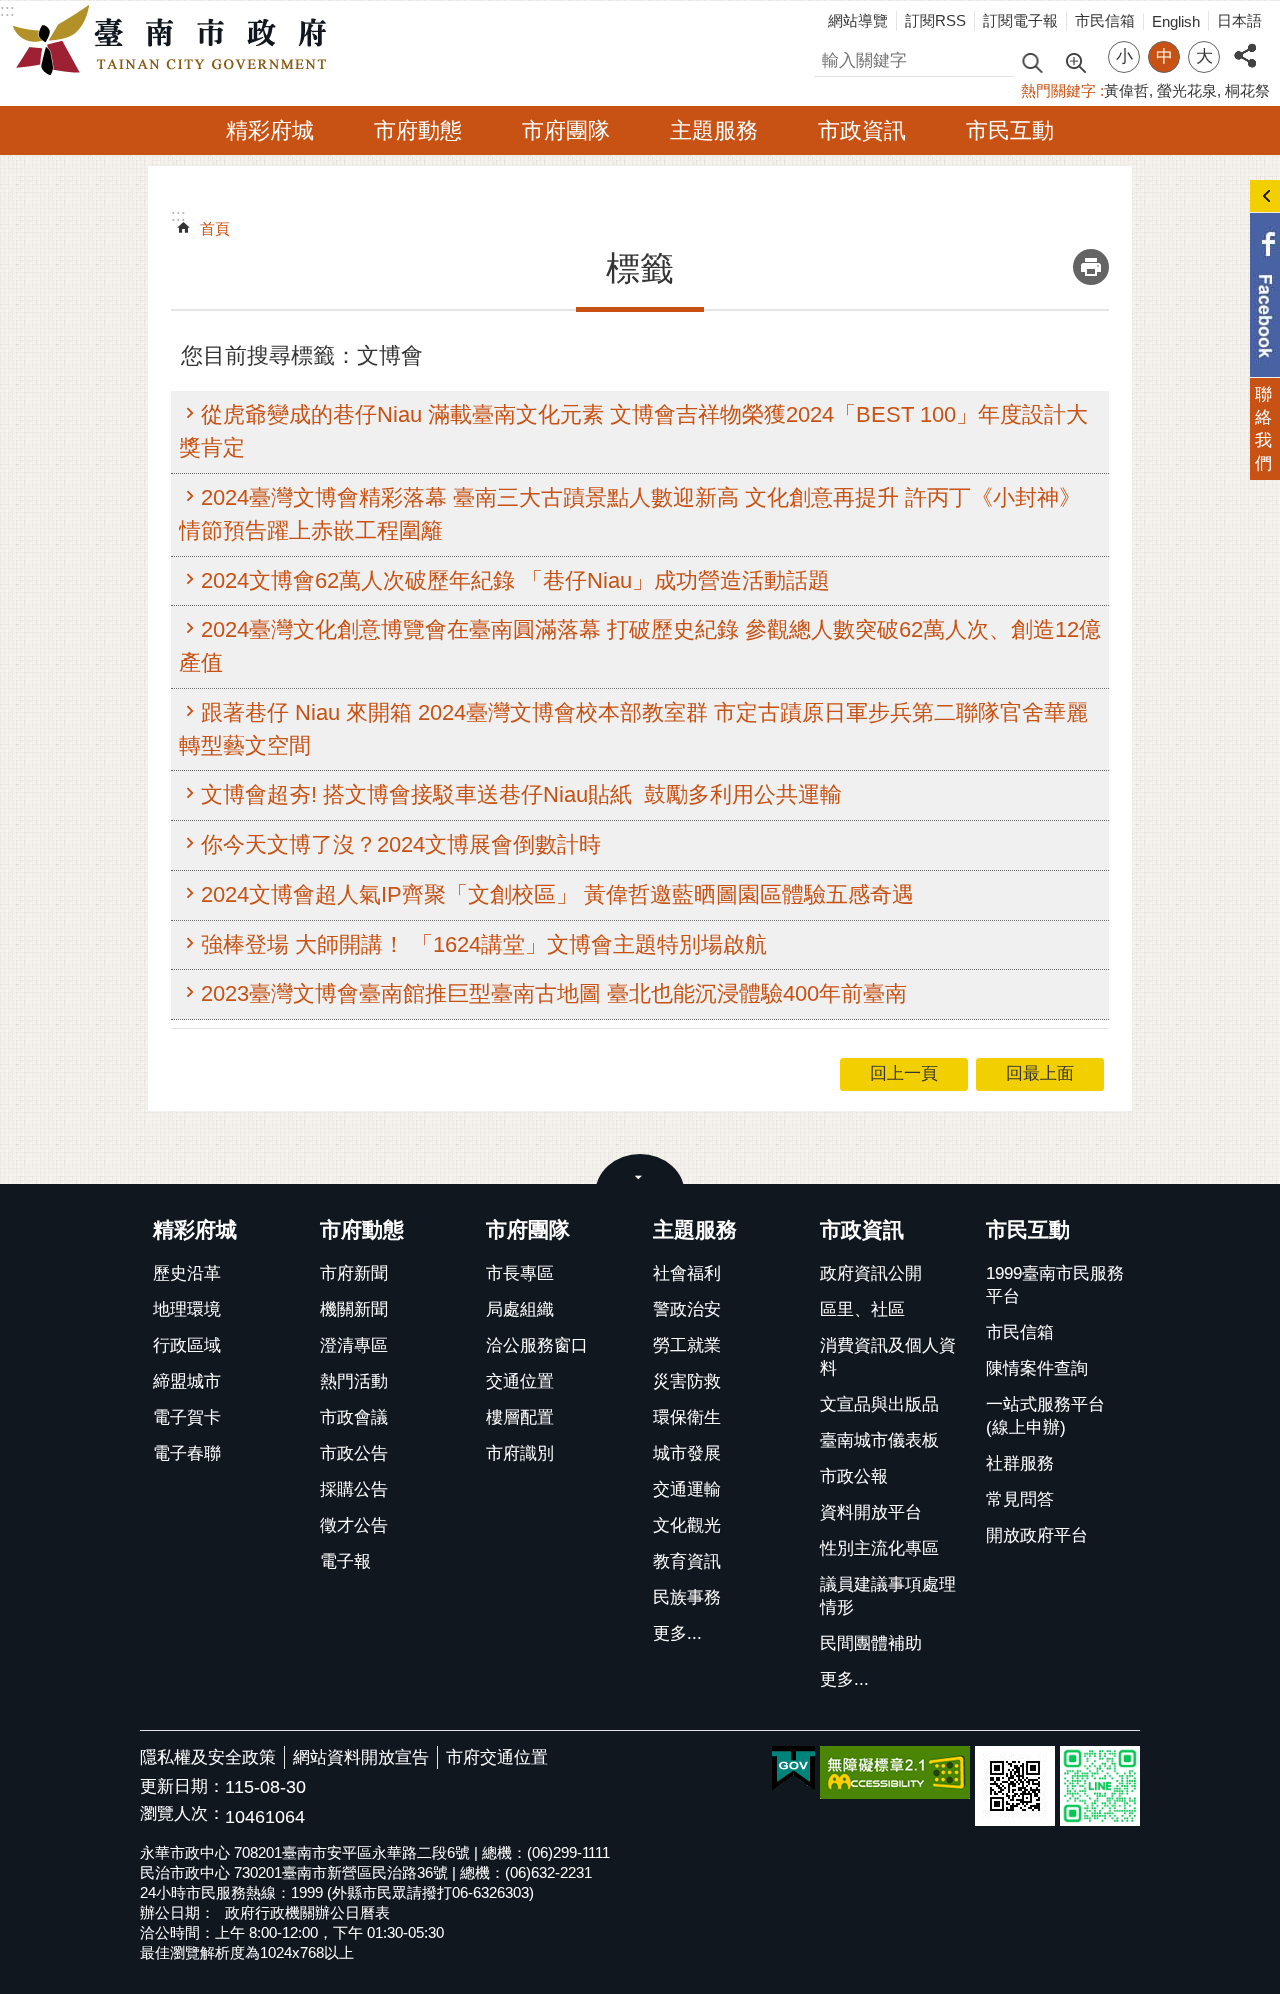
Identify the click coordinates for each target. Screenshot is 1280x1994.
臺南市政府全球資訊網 (175, 41)
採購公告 (354, 1489)
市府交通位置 (497, 1757)
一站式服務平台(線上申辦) (1045, 1416)
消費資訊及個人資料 (888, 1357)
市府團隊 (566, 130)
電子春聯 (187, 1453)
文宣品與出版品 (879, 1404)
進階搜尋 (1075, 61)
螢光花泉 (1187, 90)
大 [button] (1204, 56)
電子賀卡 (187, 1417)
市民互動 (1010, 130)
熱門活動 (354, 1381)
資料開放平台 (871, 1512)
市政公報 (854, 1476)
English (1176, 21)
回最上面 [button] (1040, 1073)
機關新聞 (354, 1309)
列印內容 (1091, 267)
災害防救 (687, 1381)
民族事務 (687, 1597)
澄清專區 (354, 1345)
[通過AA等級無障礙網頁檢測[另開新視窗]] (895, 1772)
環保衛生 (687, 1417)
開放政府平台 (1037, 1535)
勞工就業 (687, 1345)
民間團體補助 (871, 1643)
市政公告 (354, 1453)
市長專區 (520, 1273)
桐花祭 (1247, 90)
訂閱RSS (935, 20)
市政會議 (354, 1417)
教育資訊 (687, 1561)
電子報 (345, 1561)
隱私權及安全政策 (208, 1757)
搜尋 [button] (1032, 61)
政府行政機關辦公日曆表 (307, 1912)
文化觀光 (687, 1525)
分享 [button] (1245, 44)
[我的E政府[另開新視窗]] (793, 1769)
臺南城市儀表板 (879, 1440)
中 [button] (1164, 56)
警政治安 (687, 1309)
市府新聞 (354, 1273)
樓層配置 (520, 1417)
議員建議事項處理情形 (888, 1596)
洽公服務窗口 (537, 1345)
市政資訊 (862, 130)
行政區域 (187, 1345)
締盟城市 (187, 1381)
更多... (677, 1633)
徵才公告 (354, 1525)
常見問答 (1020, 1499)
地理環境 (187, 1309)
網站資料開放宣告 (361, 1757)
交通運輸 (687, 1489)
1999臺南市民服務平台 (1055, 1285)
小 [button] (1124, 56)
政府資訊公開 (871, 1273)
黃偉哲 (1126, 90)
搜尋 (831, 57)
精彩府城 (270, 130)
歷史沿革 (187, 1273)
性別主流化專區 (879, 1548)
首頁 (215, 228)
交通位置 (520, 1381)
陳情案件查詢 (1037, 1368)
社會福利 (687, 1273)
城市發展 (687, 1453)
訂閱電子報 (1020, 20)
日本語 (1239, 20)
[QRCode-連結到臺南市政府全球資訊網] (1015, 1786)
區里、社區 (862, 1309)
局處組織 (520, 1309)
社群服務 (1020, 1463)
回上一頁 (904, 1073)
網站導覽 (858, 20)
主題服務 (714, 130)
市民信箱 (1105, 20)
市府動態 (418, 130)
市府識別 (520, 1453)
